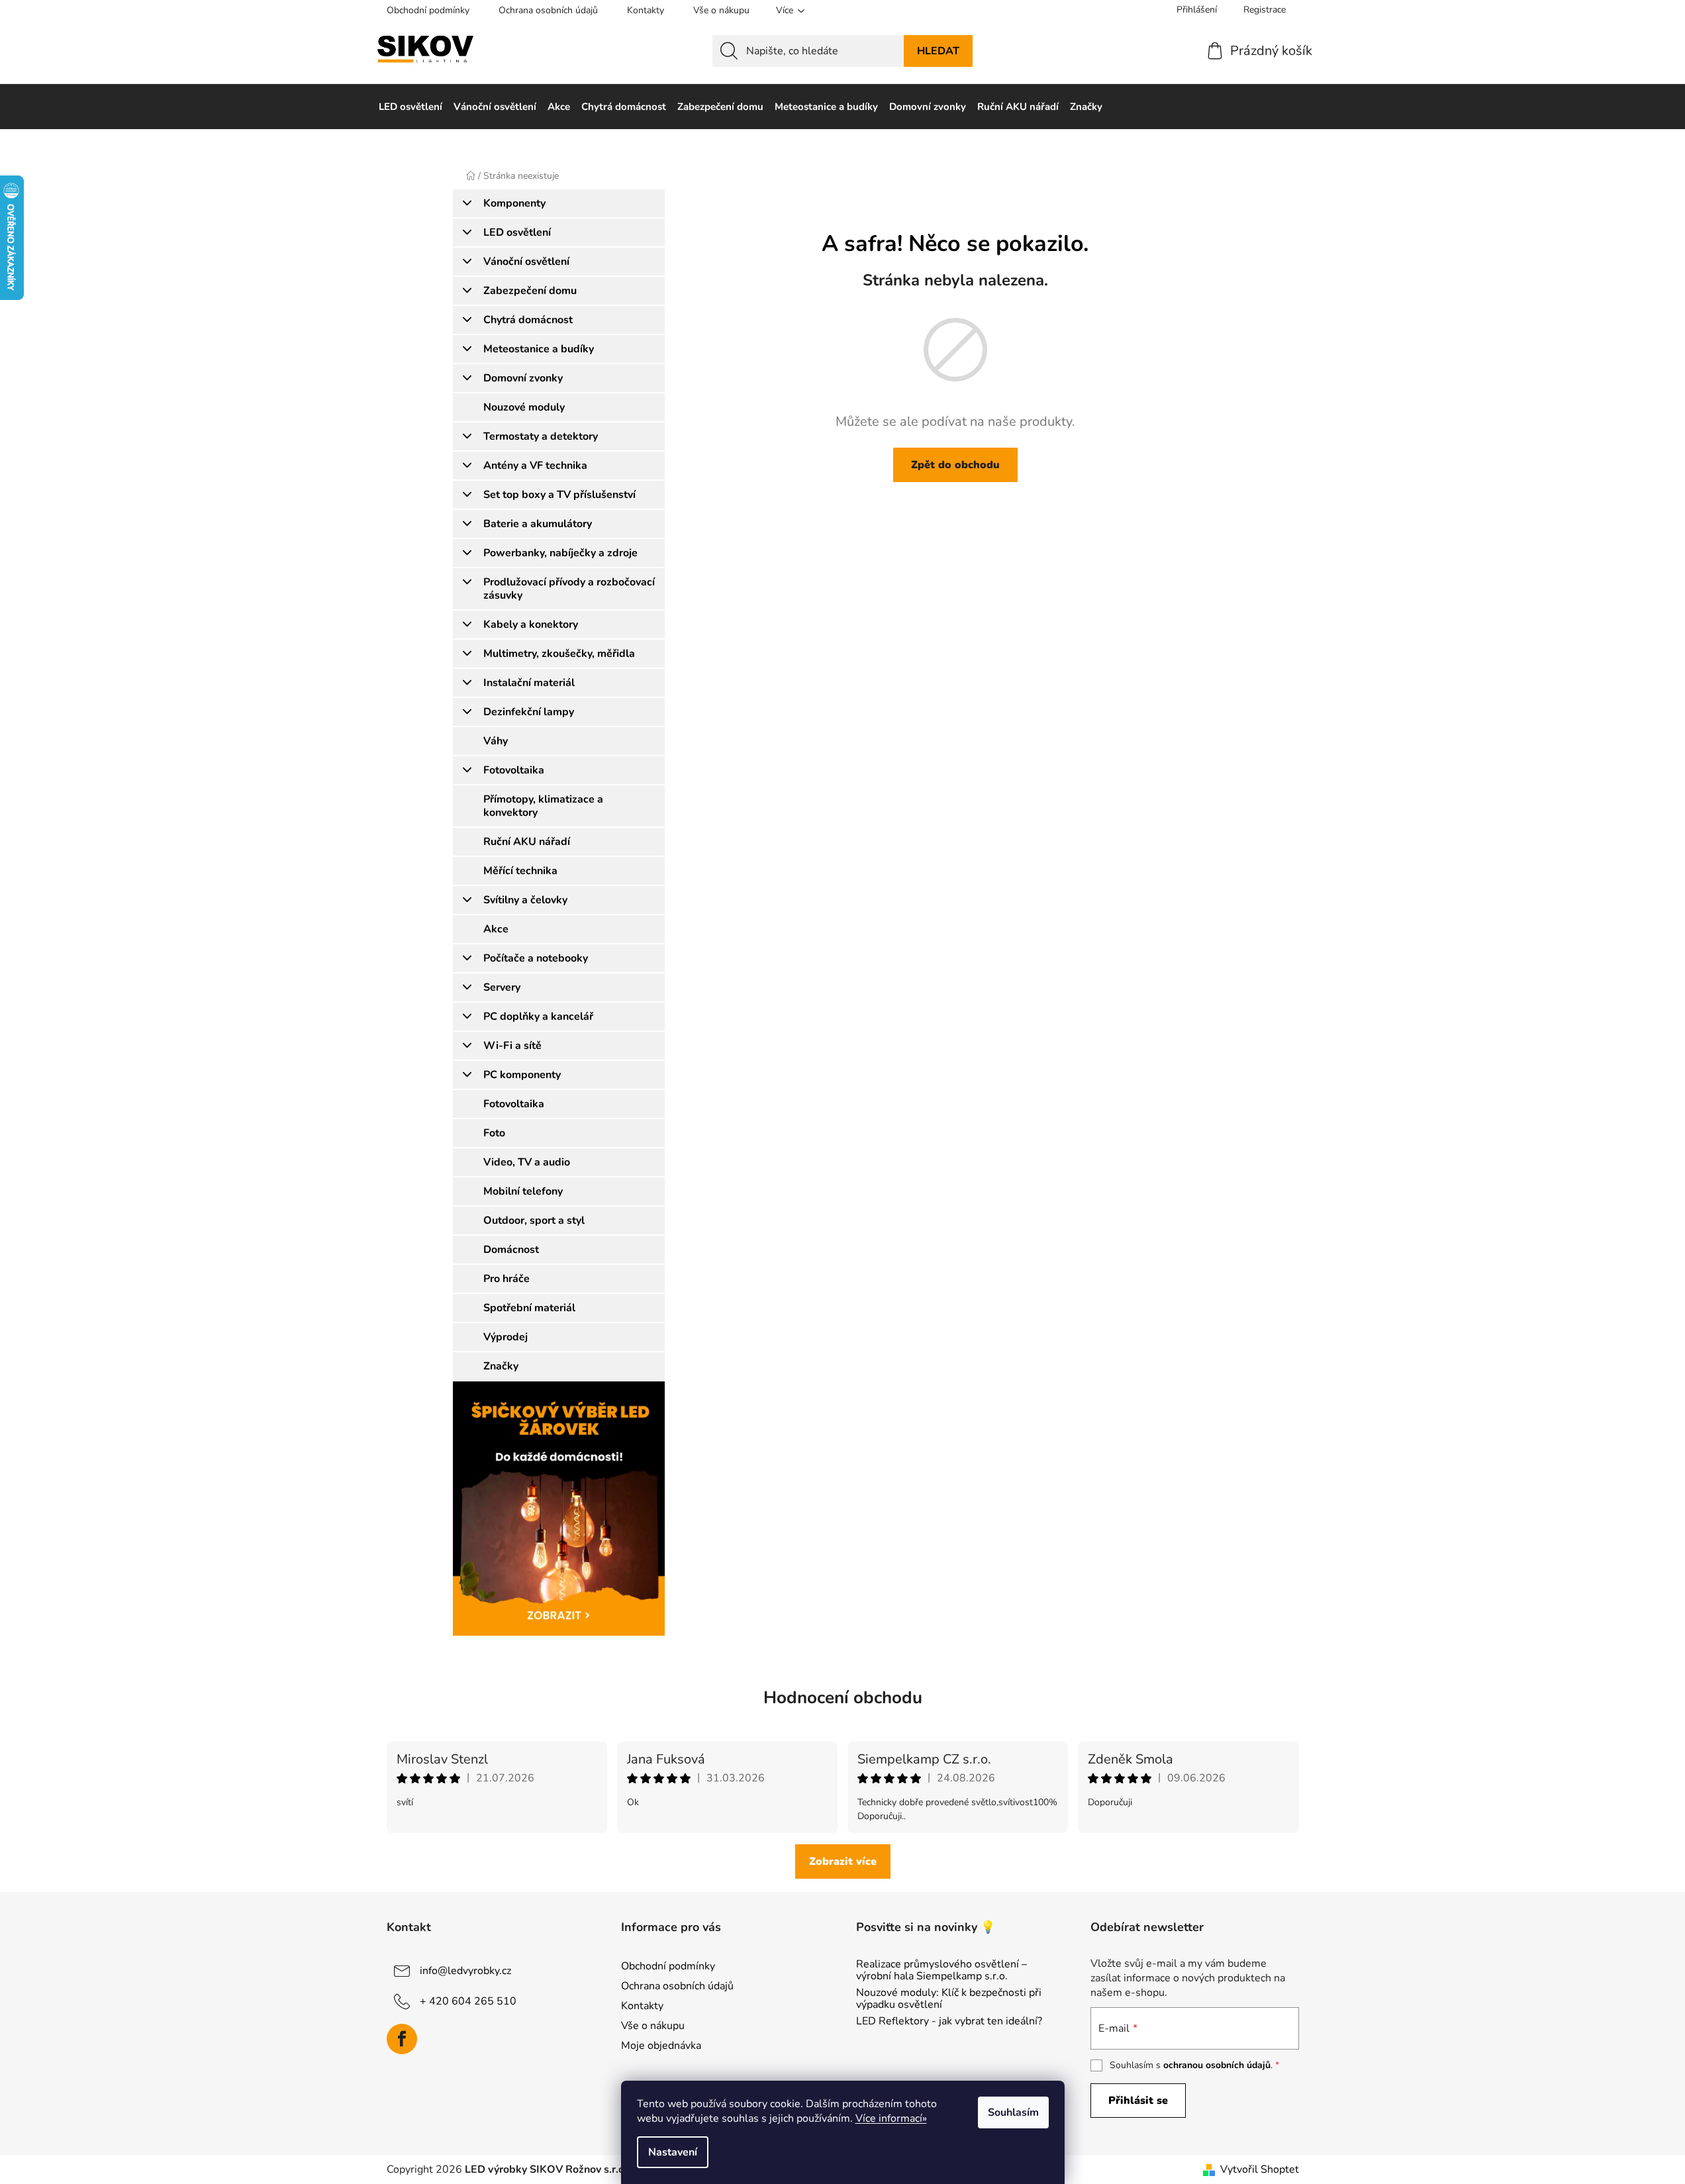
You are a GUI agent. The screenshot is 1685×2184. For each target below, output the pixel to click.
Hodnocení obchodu (843, 1698)
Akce (496, 929)
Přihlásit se (1138, 2101)
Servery (502, 987)
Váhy (496, 741)
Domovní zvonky (523, 378)
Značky (501, 1366)
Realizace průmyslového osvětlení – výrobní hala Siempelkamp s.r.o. (941, 1970)
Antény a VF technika (535, 466)
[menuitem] (410, 107)
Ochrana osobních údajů (548, 10)
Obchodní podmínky (428, 10)
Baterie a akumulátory (538, 524)
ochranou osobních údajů (1217, 2065)
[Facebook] (402, 2039)
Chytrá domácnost (528, 320)
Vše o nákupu (721, 10)
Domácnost (511, 1250)
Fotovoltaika (514, 770)
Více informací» (891, 2118)
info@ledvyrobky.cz (465, 1971)
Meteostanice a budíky (539, 349)
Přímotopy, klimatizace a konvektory (543, 806)
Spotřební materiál (529, 1308)
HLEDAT (938, 51)
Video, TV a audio (527, 1162)
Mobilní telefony (523, 1191)
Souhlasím (1013, 2112)
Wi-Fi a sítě (512, 1046)
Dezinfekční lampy (529, 712)
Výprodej (505, 1337)
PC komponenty (522, 1075)
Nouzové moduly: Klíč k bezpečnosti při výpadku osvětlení (949, 1999)
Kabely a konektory (531, 624)
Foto (494, 1133)
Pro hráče (506, 1279)
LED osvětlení (517, 232)
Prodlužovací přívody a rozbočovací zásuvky (569, 589)
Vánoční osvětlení (526, 262)
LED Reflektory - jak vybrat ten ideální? (949, 2022)
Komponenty (514, 203)
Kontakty (646, 10)
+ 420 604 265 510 (468, 2001)
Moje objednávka (661, 2046)
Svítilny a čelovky (525, 900)
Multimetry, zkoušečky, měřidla (559, 654)
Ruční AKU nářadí (527, 842)
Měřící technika (520, 871)
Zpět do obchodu (955, 465)
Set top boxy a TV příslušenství (559, 495)
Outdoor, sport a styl (534, 1220)
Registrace (1265, 10)
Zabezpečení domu (530, 291)
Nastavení (673, 2152)
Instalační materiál (529, 683)
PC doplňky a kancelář (538, 1017)
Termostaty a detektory (541, 436)
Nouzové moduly (524, 407)
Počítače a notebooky (536, 958)
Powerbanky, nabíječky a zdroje (560, 553)
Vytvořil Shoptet (1260, 2169)
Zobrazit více (843, 1861)
